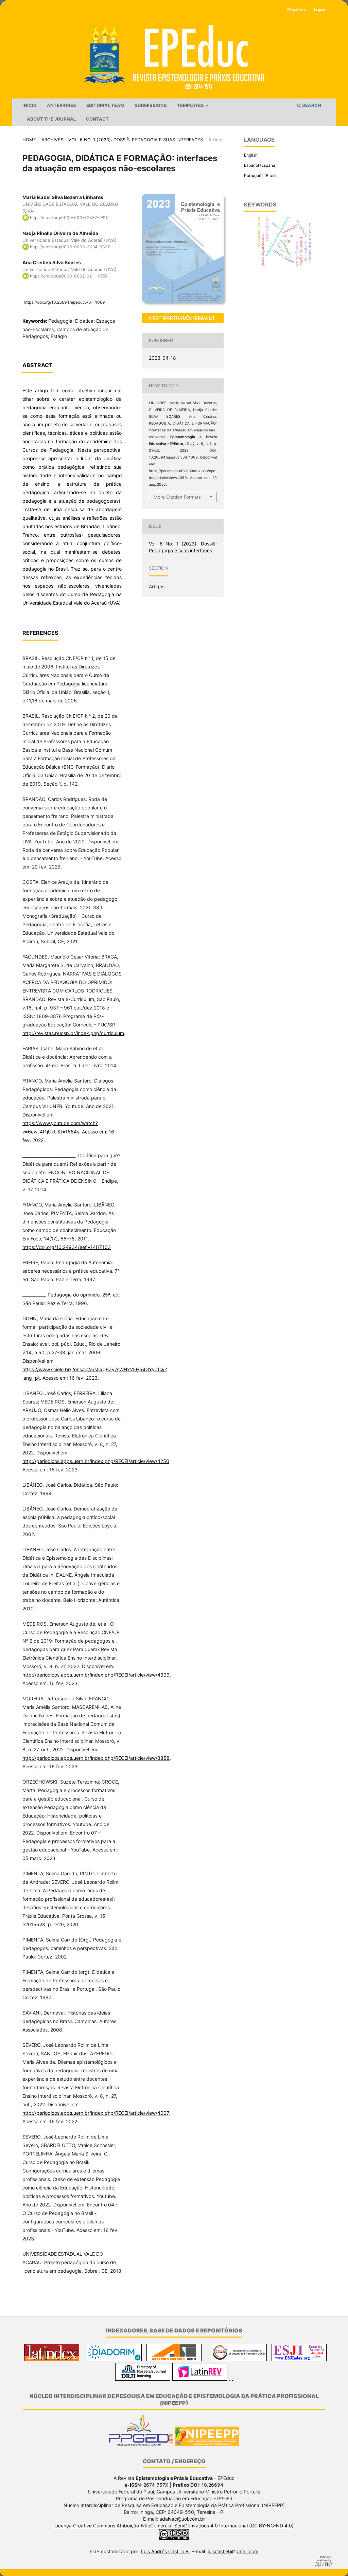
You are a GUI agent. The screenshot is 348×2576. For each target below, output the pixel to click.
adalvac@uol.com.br (182, 2519)
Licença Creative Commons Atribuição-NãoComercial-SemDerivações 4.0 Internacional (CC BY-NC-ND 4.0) (174, 2526)
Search (311, 105)
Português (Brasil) (261, 175)
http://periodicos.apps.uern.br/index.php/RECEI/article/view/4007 (95, 2113)
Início (30, 105)
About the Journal (51, 119)
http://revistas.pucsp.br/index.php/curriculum (73, 1033)
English (251, 155)
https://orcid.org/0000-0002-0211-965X (69, 276)
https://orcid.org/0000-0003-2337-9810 (69, 218)
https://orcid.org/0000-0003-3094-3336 (70, 247)
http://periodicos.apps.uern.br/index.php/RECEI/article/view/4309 (96, 1675)
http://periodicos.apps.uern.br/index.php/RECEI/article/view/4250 (96, 1461)
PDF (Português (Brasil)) (183, 318)
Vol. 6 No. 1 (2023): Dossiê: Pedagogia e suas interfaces (136, 140)
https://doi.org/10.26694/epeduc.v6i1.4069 (64, 302)
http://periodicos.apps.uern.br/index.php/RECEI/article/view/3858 (96, 1758)
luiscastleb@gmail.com (233, 2551)
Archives (52, 140)
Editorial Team (105, 105)
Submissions (151, 105)
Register (296, 10)
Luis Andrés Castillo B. (166, 2551)
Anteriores (62, 105)
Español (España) (260, 165)
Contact (97, 119)
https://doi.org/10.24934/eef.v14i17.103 (67, 1247)
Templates (191, 105)
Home (29, 140)
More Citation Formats (177, 497)
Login (320, 10)
